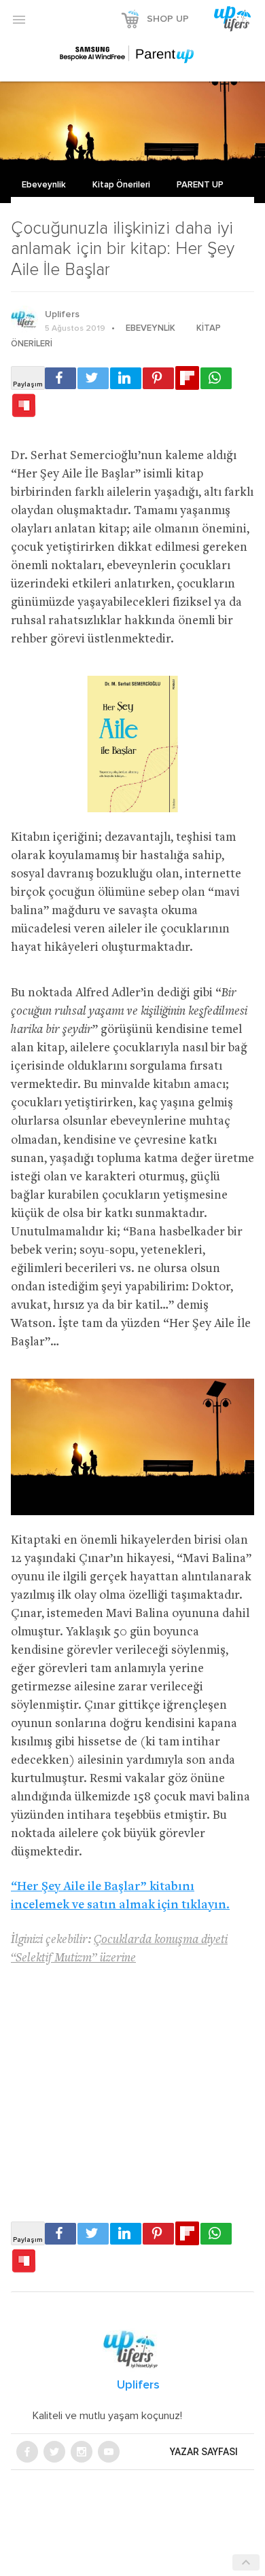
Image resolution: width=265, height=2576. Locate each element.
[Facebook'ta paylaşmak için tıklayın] (60, 378)
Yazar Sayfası (204, 2452)
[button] (19, 19)
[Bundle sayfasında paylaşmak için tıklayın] (24, 406)
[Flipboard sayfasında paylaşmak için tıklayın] (187, 378)
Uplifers (62, 314)
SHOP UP (168, 19)
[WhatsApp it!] (216, 378)
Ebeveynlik (45, 185)
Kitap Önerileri (122, 185)
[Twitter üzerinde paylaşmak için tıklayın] (93, 378)
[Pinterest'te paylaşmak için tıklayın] (158, 378)
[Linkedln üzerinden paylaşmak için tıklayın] (126, 378)
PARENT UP (200, 185)
